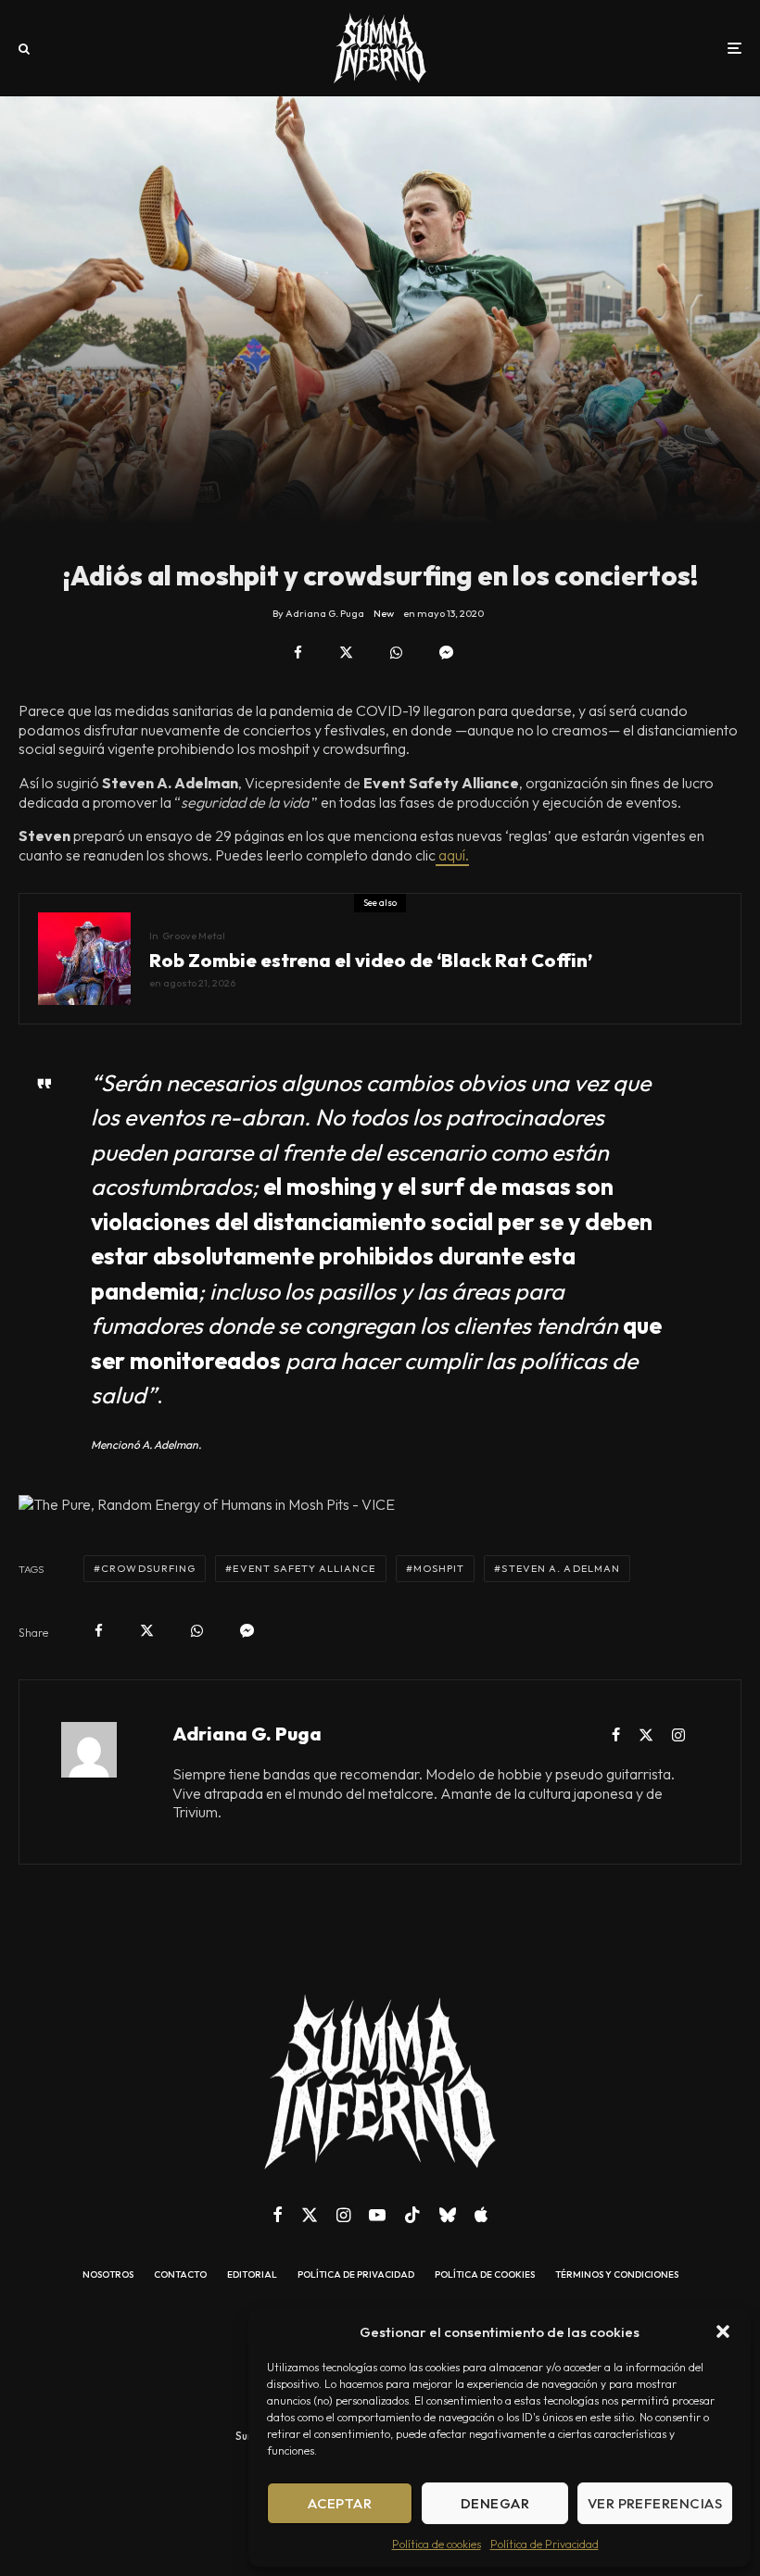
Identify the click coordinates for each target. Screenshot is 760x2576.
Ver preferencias (655, 2503)
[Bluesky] (448, 2215)
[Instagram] (343, 2215)
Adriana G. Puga (247, 1734)
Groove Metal (194, 936)
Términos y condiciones (617, 2275)
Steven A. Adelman (561, 1568)
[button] (723, 2331)
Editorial (252, 2275)
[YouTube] (377, 2215)
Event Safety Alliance (304, 1568)
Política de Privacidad (545, 2544)
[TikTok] (412, 2215)
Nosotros (108, 2275)
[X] (310, 2215)
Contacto (180, 2275)
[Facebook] (278, 2215)
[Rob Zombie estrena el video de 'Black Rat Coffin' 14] (84, 959)
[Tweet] (346, 653)
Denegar (495, 2503)
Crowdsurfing (148, 1568)
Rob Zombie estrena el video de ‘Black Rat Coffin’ (371, 961)
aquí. (452, 855)
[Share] (298, 653)
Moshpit (439, 1568)
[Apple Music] (481, 2215)
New (384, 613)
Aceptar (340, 2503)
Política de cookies (437, 2544)
